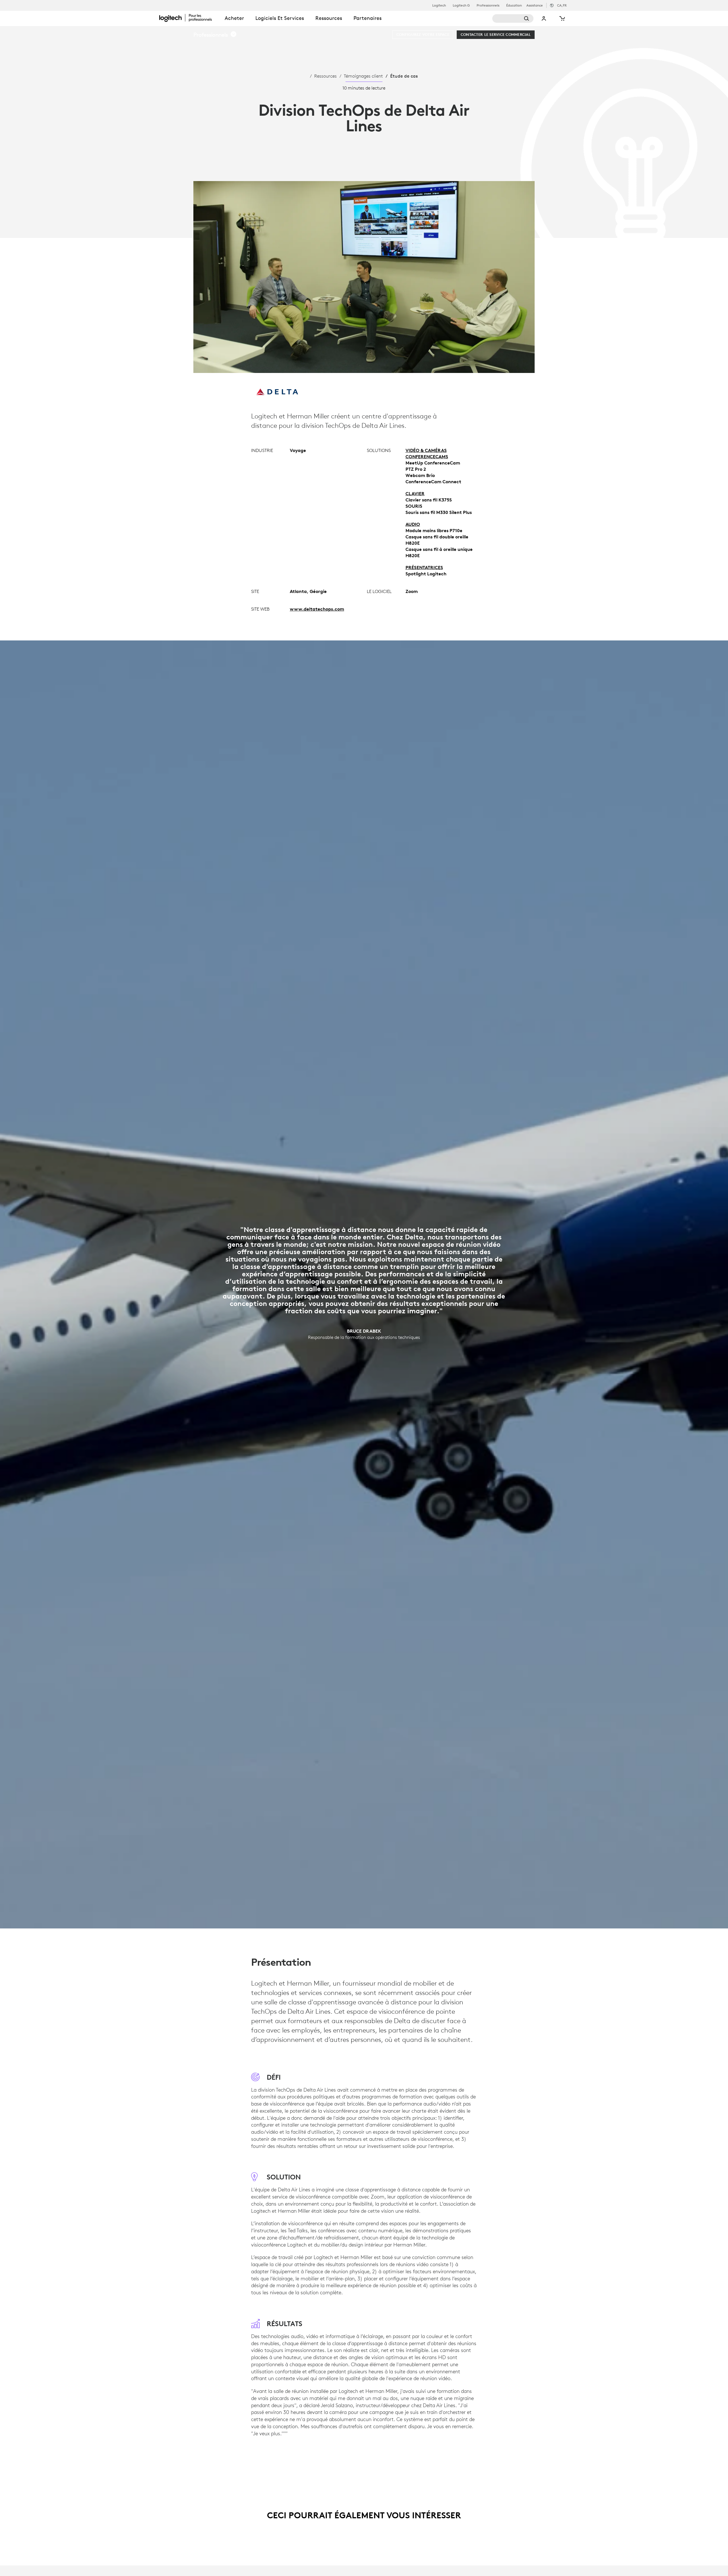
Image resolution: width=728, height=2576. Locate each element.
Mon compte (544, 18)
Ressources (325, 76)
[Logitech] (189, 18)
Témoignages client (363, 76)
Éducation (514, 5)
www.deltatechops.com (317, 609)
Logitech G (461, 5)
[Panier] (562, 18)
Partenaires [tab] (368, 18)
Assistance (535, 5)
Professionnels (488, 5)
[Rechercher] (513, 18)
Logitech (439, 5)
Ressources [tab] (329, 18)
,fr (562, 5)
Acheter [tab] (234, 18)
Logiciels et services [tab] (280, 18)
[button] (215, 35)
